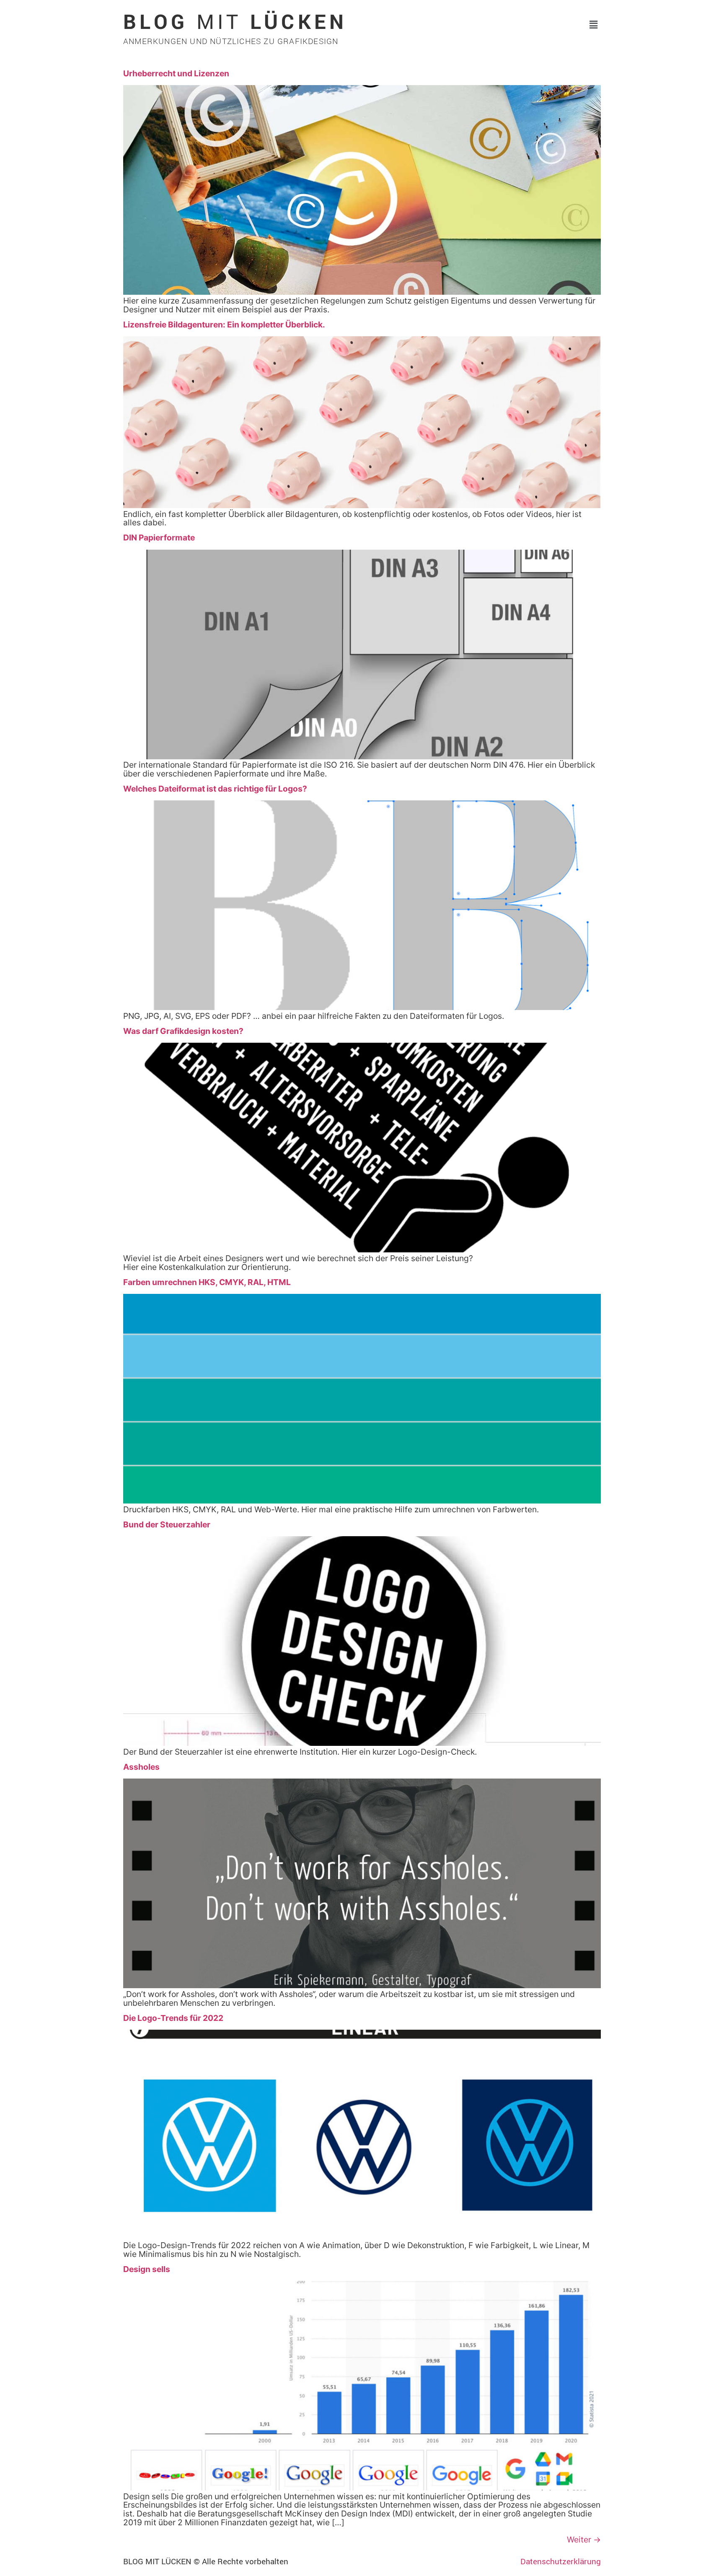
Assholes (141, 1767)
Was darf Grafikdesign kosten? (183, 1031)
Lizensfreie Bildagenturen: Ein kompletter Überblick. (224, 325)
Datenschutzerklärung (561, 2561)
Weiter (584, 2540)
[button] (594, 25)
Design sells (147, 2269)
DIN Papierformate (159, 538)
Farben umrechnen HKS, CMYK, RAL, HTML (207, 1282)
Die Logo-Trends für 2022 (173, 2018)
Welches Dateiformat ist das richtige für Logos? (215, 789)
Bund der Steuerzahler (167, 1524)
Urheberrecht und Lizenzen (176, 73)
